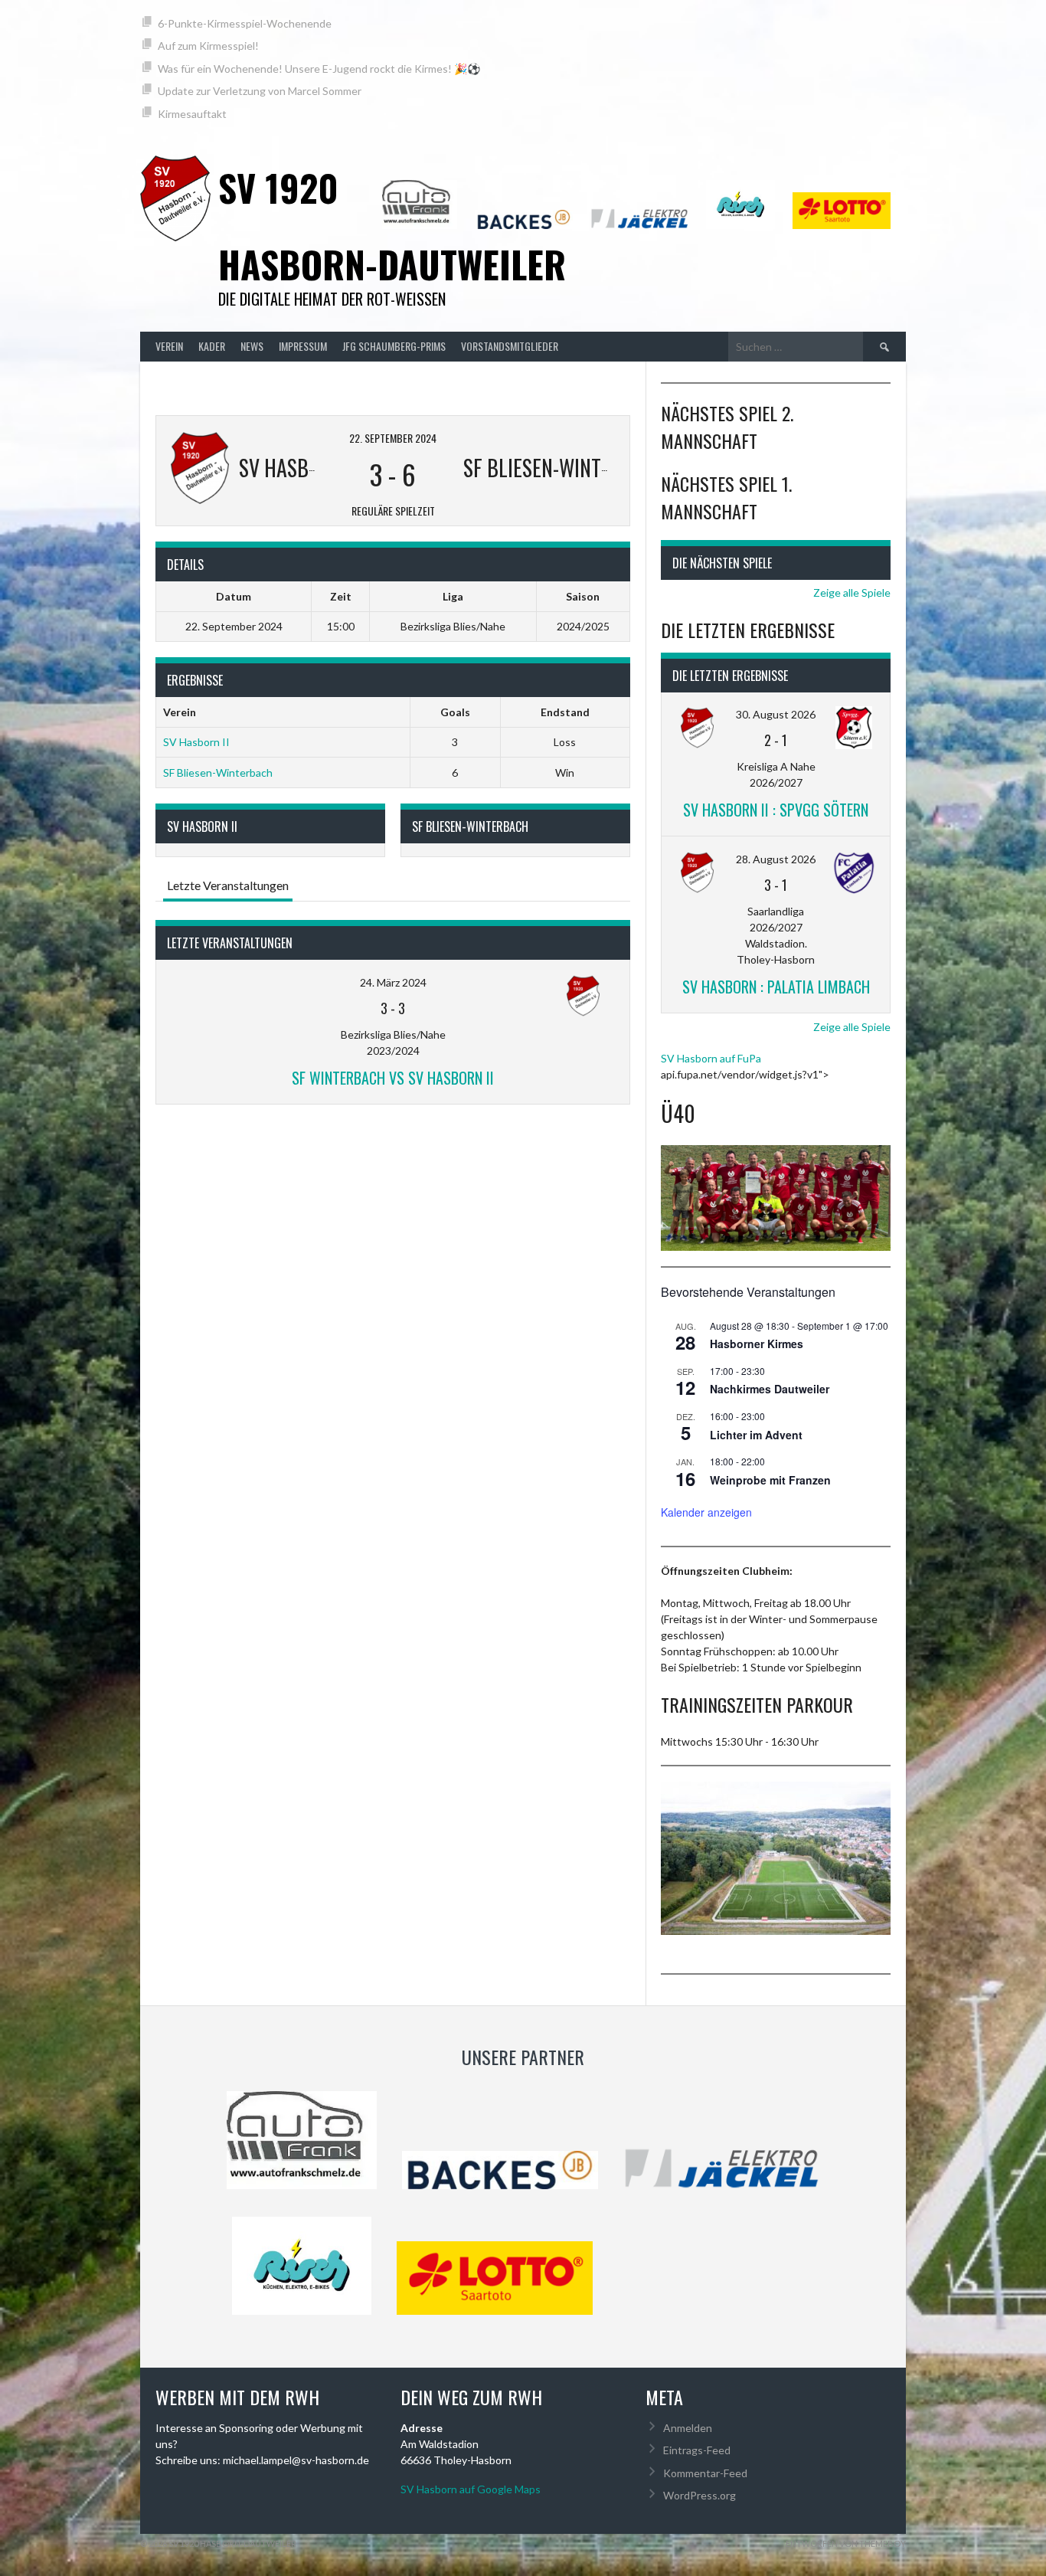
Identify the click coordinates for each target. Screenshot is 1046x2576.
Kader (212, 346)
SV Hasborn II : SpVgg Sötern (776, 810)
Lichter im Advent (756, 1435)
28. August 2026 (776, 859)
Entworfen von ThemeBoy (846, 2543)
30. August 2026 (776, 714)
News (252, 346)
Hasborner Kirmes (757, 1344)
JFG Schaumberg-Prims (394, 346)
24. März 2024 (393, 982)
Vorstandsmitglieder (510, 346)
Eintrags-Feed (697, 2450)
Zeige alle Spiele (852, 592)
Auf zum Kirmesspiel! (208, 46)
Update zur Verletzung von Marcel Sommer (260, 91)
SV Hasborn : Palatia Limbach (776, 987)
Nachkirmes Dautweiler (770, 1389)
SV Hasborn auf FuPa (711, 1058)
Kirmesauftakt (192, 114)
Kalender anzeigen (706, 1512)
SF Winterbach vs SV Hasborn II (393, 1078)
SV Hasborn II (196, 742)
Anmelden (688, 2428)
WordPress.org (700, 2495)
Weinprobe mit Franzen (770, 1480)
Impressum (303, 346)
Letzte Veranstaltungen (228, 885)
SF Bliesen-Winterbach (218, 772)
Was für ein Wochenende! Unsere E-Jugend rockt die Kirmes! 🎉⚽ (319, 69)
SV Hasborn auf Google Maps (471, 2489)
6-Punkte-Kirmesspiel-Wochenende (245, 23)
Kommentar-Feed (705, 2473)
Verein (169, 346)
